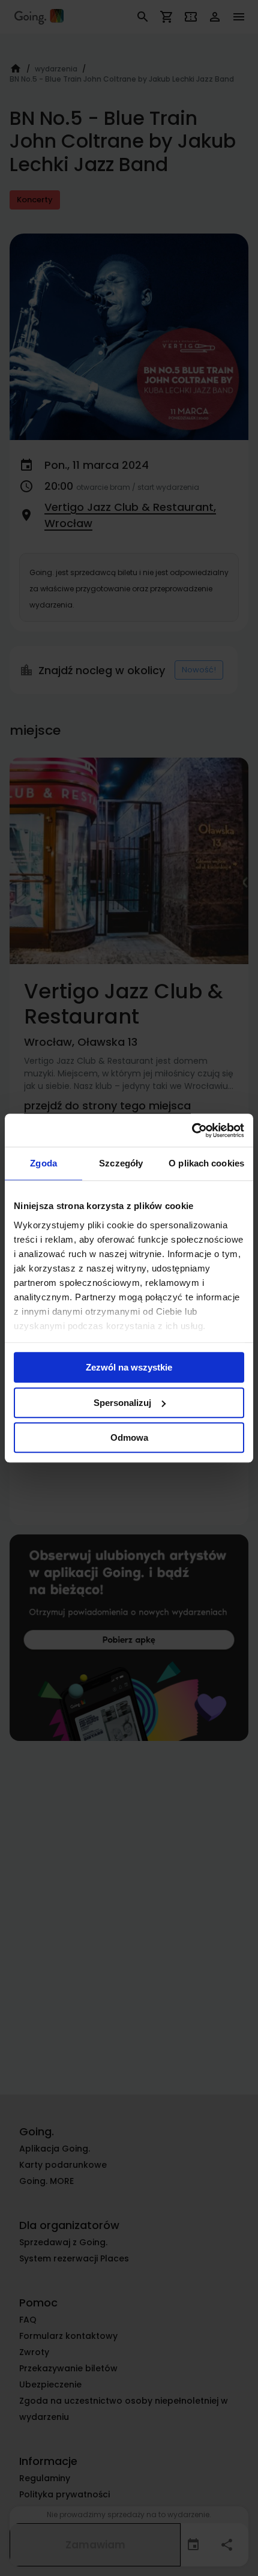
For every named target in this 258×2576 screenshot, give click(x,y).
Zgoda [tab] (43, 1163)
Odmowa (129, 1437)
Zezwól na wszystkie (129, 1367)
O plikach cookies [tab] (206, 1163)
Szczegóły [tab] (121, 1163)
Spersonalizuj (122, 1403)
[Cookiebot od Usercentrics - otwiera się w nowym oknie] (192, 1130)
